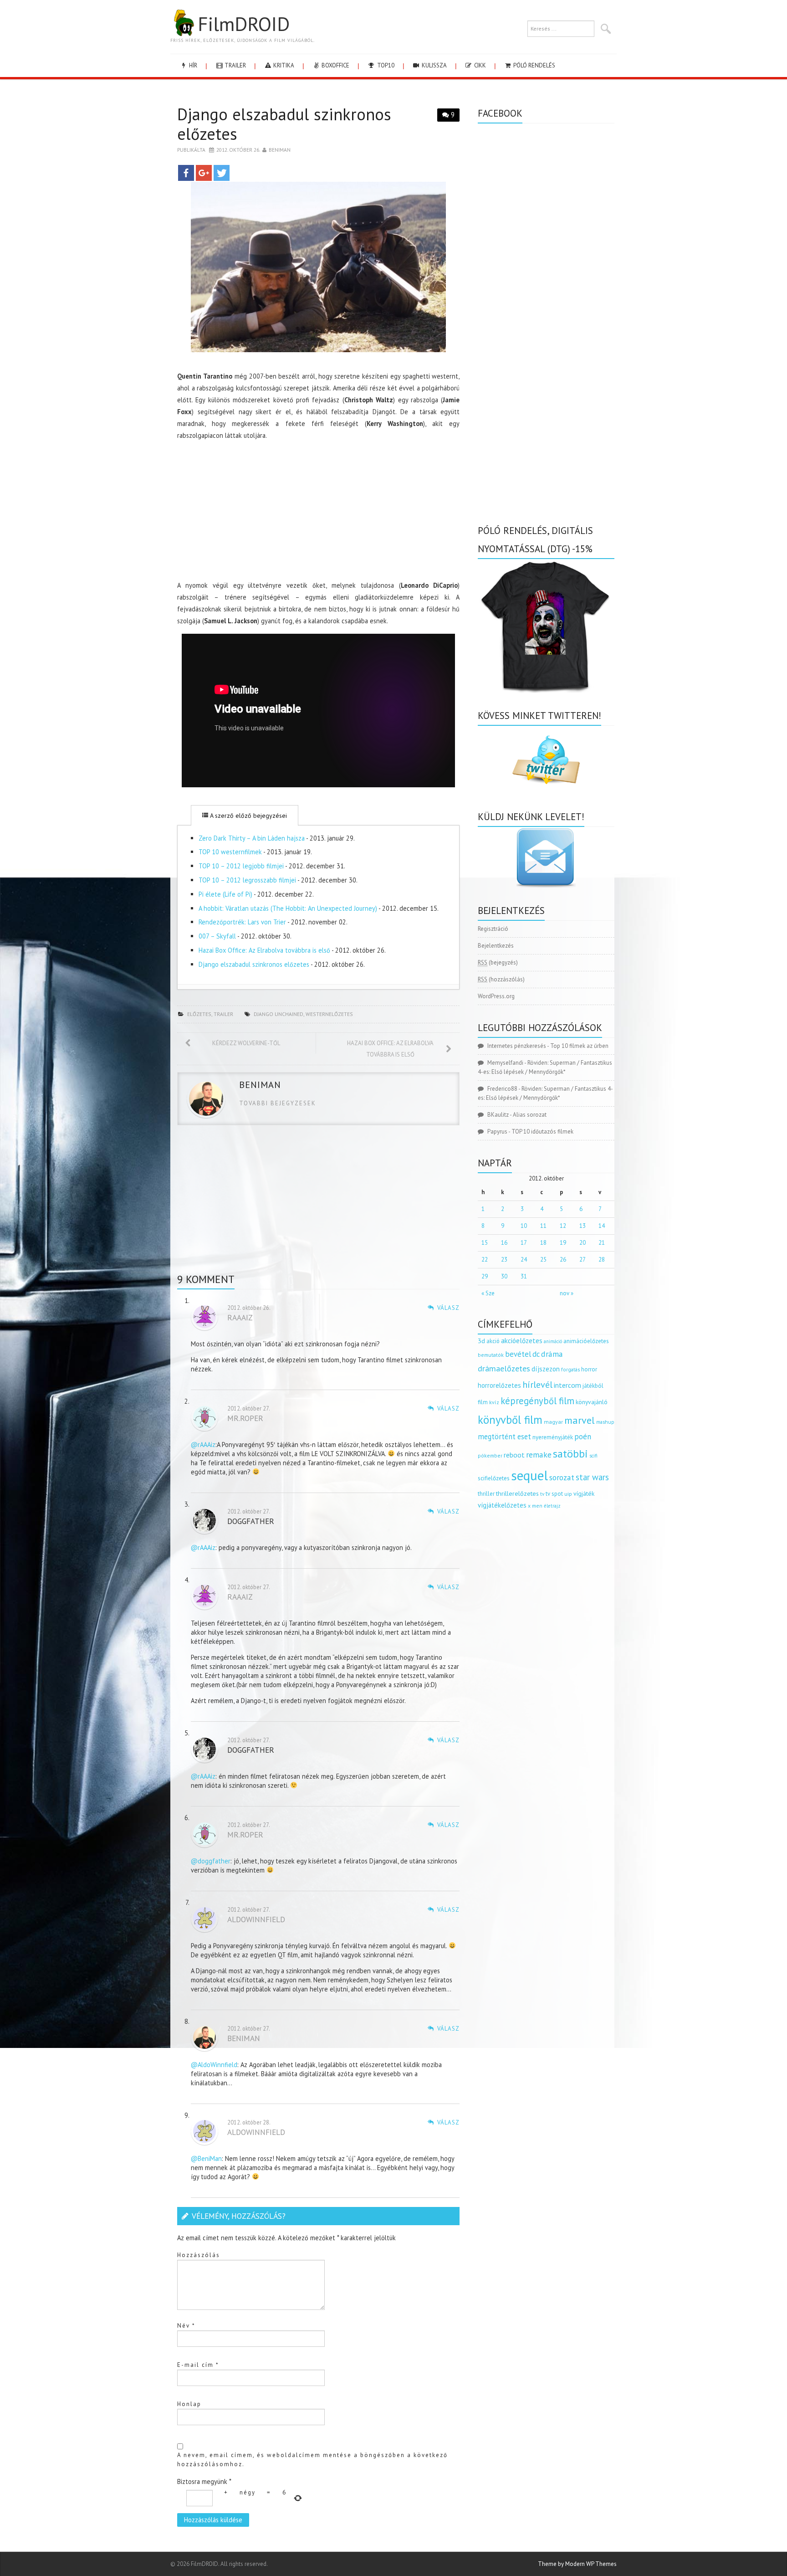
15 (485, 1243)
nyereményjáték (553, 1437)
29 (485, 1276)
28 (602, 1260)
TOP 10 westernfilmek (230, 852)
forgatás (570, 1369)
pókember (490, 1455)
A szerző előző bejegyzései (248, 816)
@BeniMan (206, 2158)
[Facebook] (186, 173)
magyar (553, 1422)
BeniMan (280, 150)
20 (583, 1243)
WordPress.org (496, 996)
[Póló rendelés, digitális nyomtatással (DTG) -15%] (546, 625)
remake (539, 1455)
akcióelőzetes (522, 1340)
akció (493, 1341)
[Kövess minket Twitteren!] (546, 760)
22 (485, 1260)
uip (568, 1494)
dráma (552, 1354)
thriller (486, 1494)
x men (535, 1506)
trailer (235, 65)
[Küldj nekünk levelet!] (546, 857)
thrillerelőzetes (517, 1493)
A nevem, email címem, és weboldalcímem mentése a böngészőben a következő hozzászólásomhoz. (312, 2460)
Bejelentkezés (496, 946)
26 (563, 1260)
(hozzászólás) (501, 979)
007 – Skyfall (217, 936)
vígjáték (584, 1493)
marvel (580, 1420)
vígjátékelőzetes (502, 1505)
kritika (283, 65)
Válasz (448, 1308)
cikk (479, 65)
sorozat (562, 1477)
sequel (529, 1475)
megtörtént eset (504, 1437)
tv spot (554, 1494)
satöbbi (570, 1454)
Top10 (385, 65)
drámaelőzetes (504, 1368)
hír (192, 65)
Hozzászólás (199, 2255)
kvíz (494, 1402)
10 (524, 1226)
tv (542, 1494)
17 (524, 1243)
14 (602, 1226)
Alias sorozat (530, 1115)
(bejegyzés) (498, 962)
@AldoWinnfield (214, 2065)
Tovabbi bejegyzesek (278, 1103)
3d (481, 1341)
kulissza (434, 65)
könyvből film (510, 1420)
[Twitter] (222, 173)
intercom (567, 1385)
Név (186, 2326)
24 (524, 1260)
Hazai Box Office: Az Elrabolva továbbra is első (264, 950)
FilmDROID (244, 24)
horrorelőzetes (499, 1385)
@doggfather (211, 1861)
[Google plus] (204, 173)
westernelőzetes (329, 1014)
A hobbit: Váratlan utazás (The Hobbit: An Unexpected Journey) (288, 908)
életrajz (552, 1506)
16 (504, 1243)
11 (543, 1226)
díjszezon (546, 1369)
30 (504, 1276)
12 (563, 1226)
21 (602, 1243)
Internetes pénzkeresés (517, 1046)
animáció (553, 1341)
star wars (592, 1477)
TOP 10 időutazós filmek (542, 1131)
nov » (567, 1293)
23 (504, 1260)
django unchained (279, 1014)
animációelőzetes (586, 1341)
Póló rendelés (534, 65)
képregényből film (537, 1401)
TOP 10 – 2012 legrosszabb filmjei (247, 880)
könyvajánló (592, 1402)
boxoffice (335, 65)
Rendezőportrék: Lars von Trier (242, 922)
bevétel (518, 1354)
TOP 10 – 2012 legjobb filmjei (241, 866)
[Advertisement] (318, 512)
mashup (605, 1422)
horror (589, 1369)
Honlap (189, 2404)
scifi (593, 1456)
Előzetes (199, 1014)
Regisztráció (493, 929)
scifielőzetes (494, 1478)
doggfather (251, 1521)
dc (536, 1354)
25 (543, 1260)
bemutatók (491, 1355)
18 (543, 1243)
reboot (514, 1455)
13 (583, 1226)
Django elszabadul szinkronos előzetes (254, 964)
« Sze (488, 1293)
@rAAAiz (203, 1445)
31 (524, 1276)
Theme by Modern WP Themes (577, 2564)
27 (583, 1260)
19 (563, 1243)
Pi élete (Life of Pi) (225, 894)
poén (583, 1437)
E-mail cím (198, 2365)
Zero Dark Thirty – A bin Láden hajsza (252, 838)
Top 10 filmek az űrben (579, 1046)
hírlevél (537, 1384)
